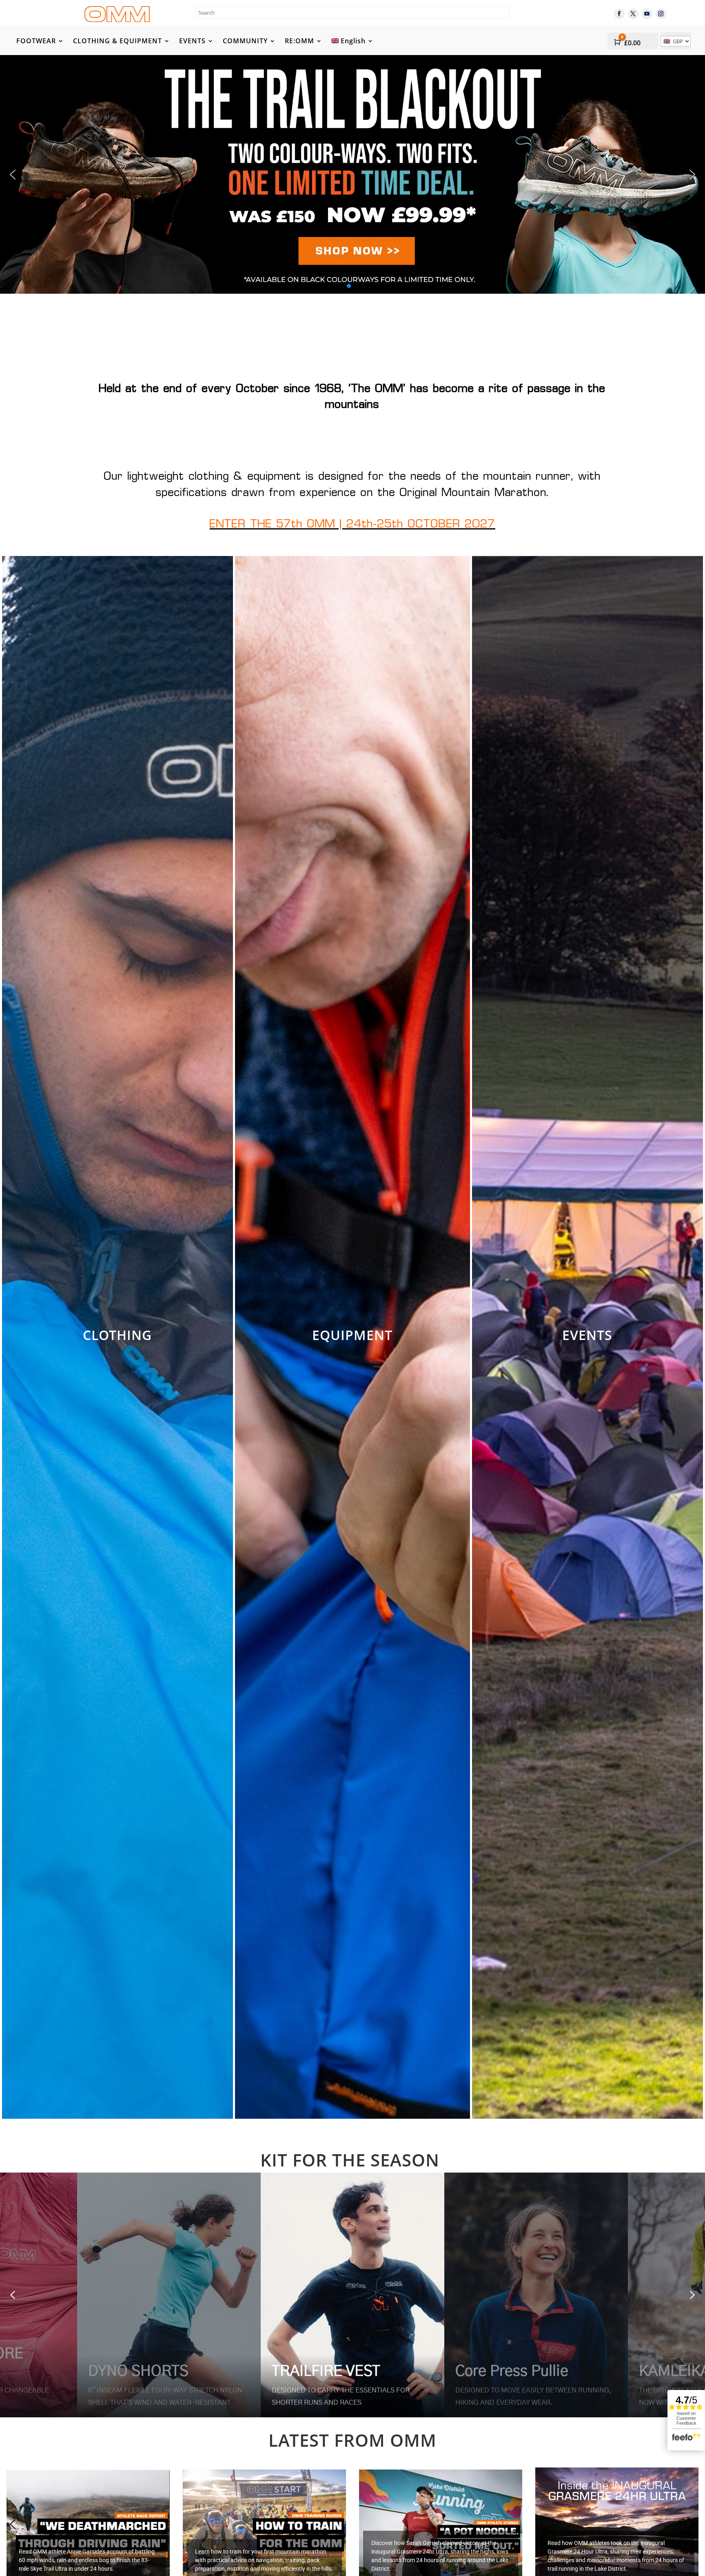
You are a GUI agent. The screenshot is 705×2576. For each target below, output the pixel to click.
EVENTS (192, 42)
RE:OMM (299, 42)
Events (587, 1335)
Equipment (352, 1335)
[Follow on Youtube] (647, 14)
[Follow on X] (633, 14)
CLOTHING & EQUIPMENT (117, 42)
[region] (352, 2295)
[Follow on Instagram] (661, 14)
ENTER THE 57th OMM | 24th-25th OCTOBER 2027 (352, 525)
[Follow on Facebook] (619, 14)
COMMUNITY (245, 42)
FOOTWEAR (36, 42)
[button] (352, 174)
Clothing (117, 1335)
